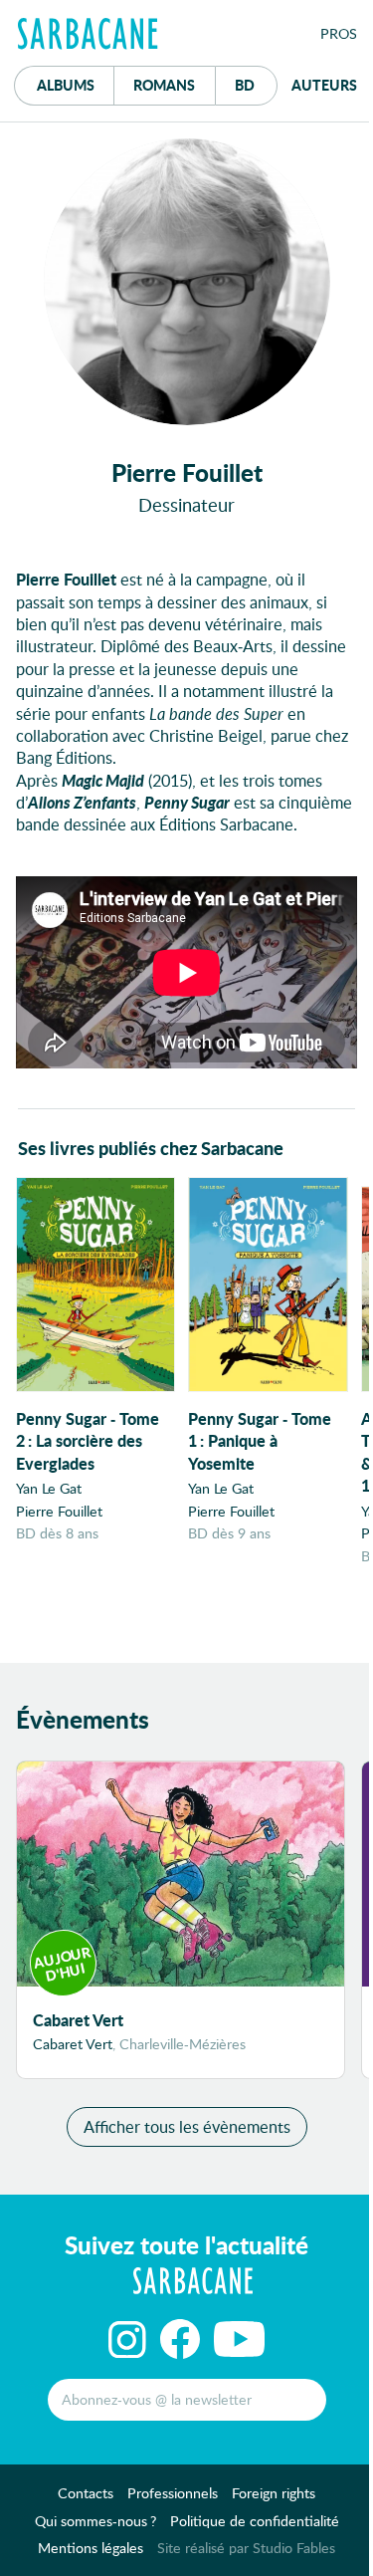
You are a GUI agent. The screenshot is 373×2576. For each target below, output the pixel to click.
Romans (164, 85)
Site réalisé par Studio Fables (246, 2548)
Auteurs (324, 85)
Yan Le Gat (49, 1488)
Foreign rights (274, 2493)
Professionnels (173, 2493)
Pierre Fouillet (59, 1511)
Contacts (86, 2493)
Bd (256, 84)
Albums (66, 85)
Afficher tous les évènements (187, 2126)
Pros (339, 33)
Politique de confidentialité (255, 2521)
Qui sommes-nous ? (95, 2521)
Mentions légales (91, 2548)
